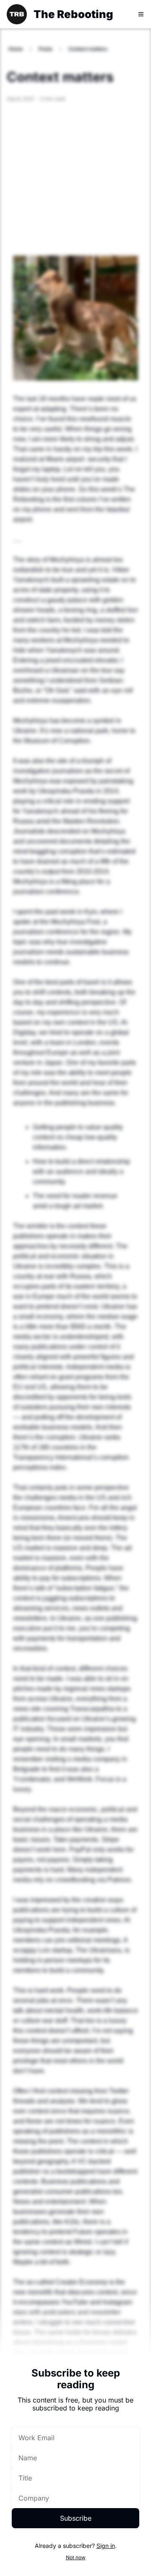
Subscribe (76, 2518)
